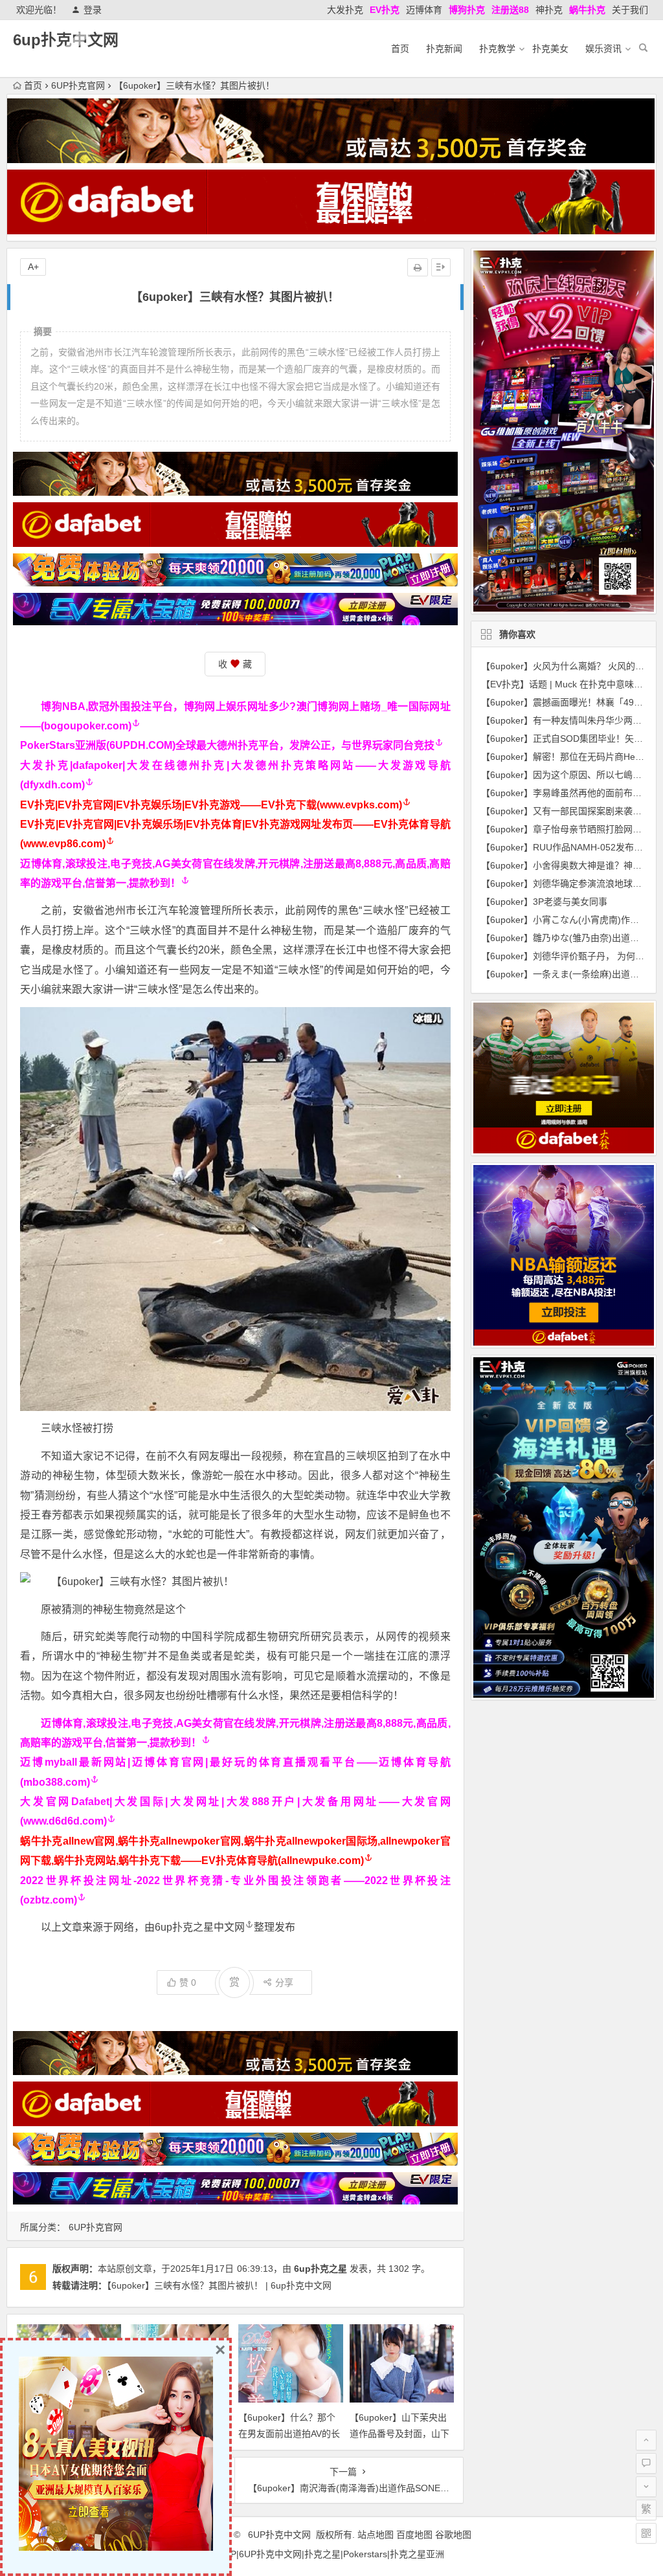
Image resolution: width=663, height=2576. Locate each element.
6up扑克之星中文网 (200, 1927)
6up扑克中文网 (66, 40)
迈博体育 (424, 10)
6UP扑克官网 (78, 85)
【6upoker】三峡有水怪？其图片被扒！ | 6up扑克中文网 (219, 2285)
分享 (284, 1982)
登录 (93, 10)
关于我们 (630, 10)
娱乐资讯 (603, 49)
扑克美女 (550, 49)
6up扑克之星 (320, 2269)
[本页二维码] (646, 2533)
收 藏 (235, 664)
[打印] (418, 267)
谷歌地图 (453, 2535)
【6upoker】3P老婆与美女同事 (544, 902)
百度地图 (414, 2535)
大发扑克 (345, 10)
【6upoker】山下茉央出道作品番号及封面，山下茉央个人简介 (399, 2434)
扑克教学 (497, 49)
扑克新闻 (444, 49)
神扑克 (549, 10)
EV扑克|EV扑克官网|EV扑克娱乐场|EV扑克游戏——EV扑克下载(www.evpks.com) (211, 805)
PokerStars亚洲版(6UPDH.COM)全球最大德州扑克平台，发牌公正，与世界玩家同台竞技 (227, 745)
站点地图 (376, 2535)
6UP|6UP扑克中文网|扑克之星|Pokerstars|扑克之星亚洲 (331, 2554)
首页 (400, 49)
